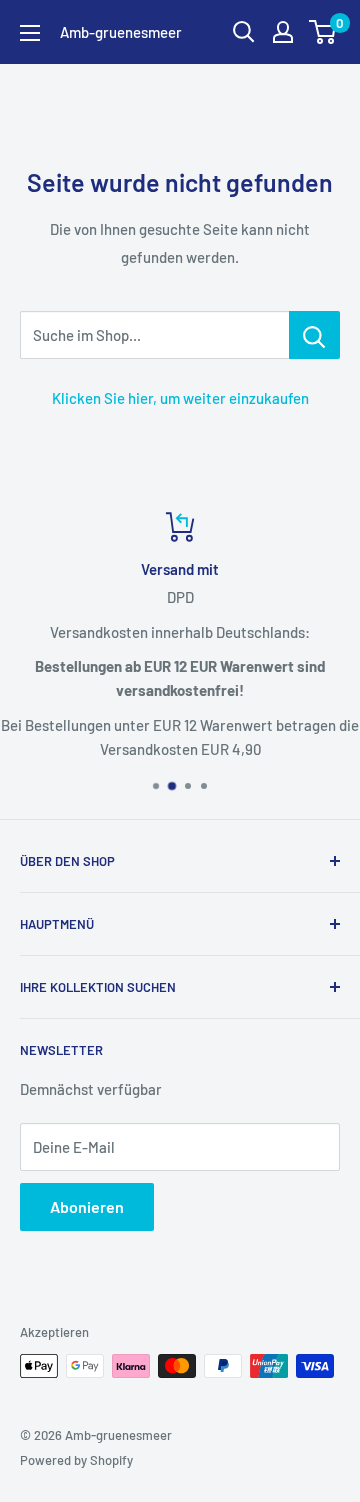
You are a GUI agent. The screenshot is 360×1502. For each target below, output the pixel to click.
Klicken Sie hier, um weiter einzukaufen (180, 398)
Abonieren (87, 1206)
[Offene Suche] (244, 32)
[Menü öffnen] (30, 33)
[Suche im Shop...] (314, 335)
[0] (323, 32)
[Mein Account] (283, 32)
